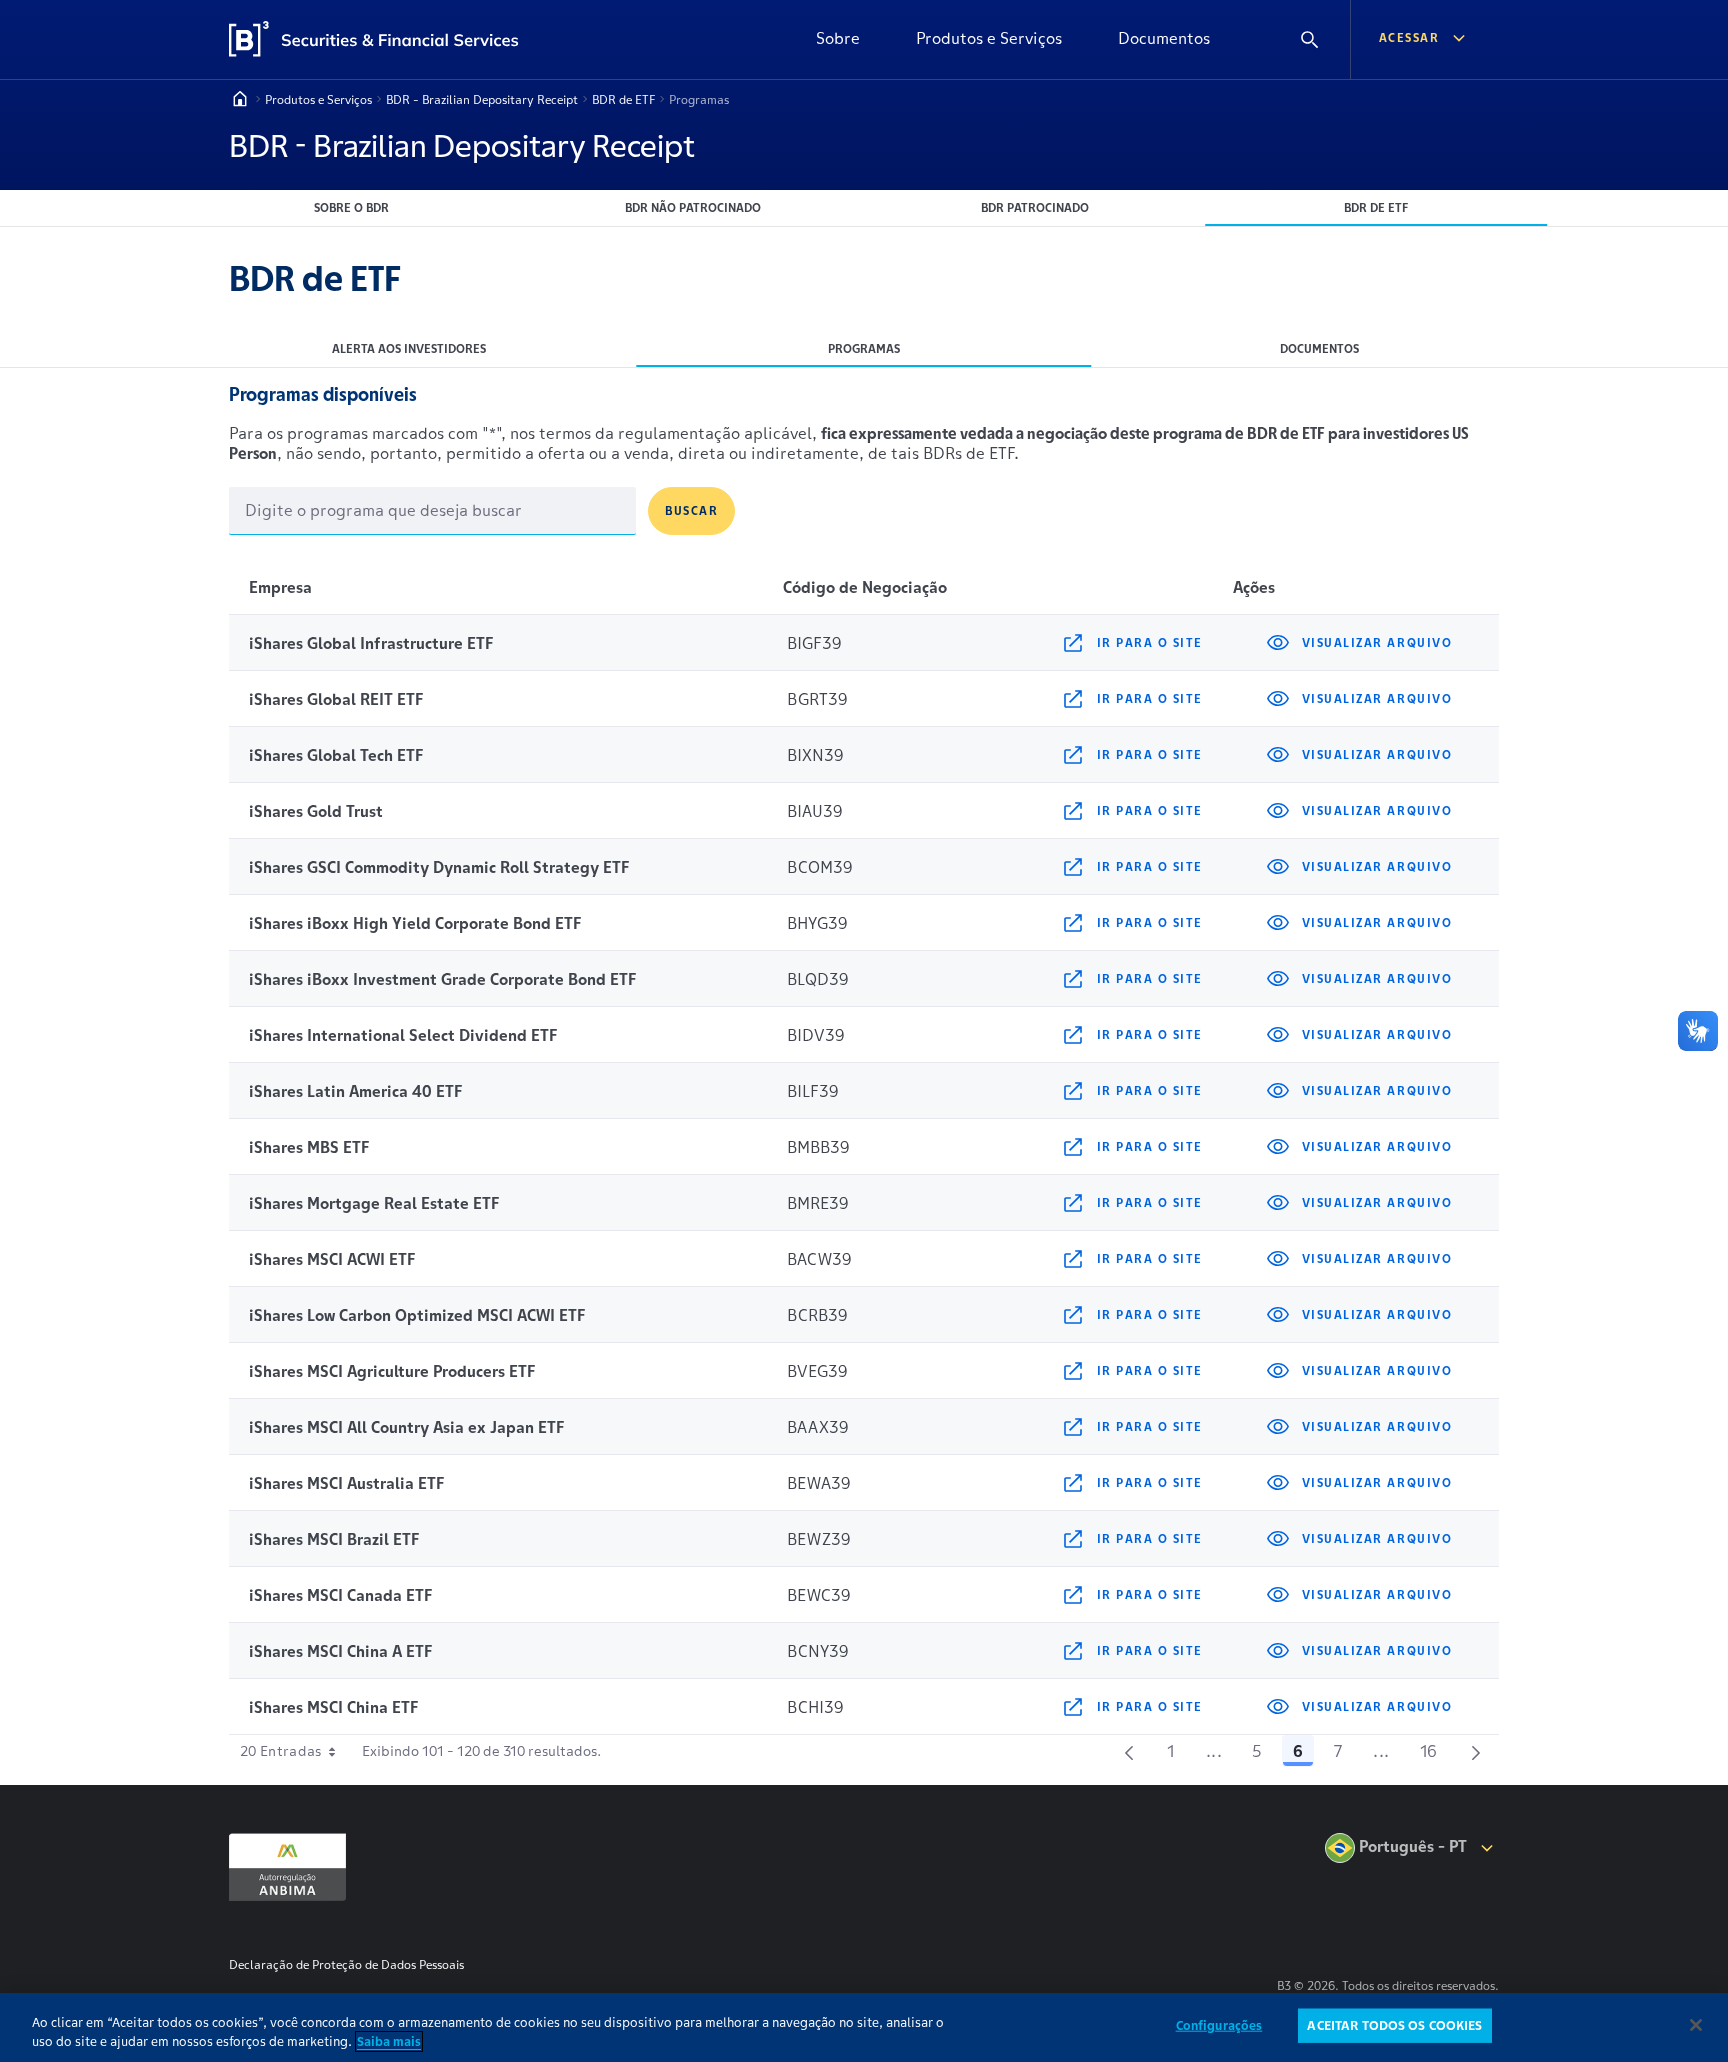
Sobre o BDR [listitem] (351, 207)
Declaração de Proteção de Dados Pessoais (346, 1964)
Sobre (838, 38)
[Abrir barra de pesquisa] (1310, 39)
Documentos (1164, 38)
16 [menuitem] (1434, 1754)
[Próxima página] (1476, 1751)
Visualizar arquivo (1377, 642)
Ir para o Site (1150, 642)
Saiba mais (389, 2041)
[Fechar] (1696, 2025)
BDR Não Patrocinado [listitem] (693, 207)
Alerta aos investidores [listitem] (409, 348)
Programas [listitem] (864, 348)
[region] (864, 2027)
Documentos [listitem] (1319, 348)
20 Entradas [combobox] (281, 1751)
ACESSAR (1409, 37)
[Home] (240, 99)
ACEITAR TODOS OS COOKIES (1394, 2025)
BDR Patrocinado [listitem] (1035, 207)
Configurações (1219, 2025)
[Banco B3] (382, 40)
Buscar (691, 510)
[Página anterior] (1129, 1751)
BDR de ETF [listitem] (1376, 207)
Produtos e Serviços (989, 38)
